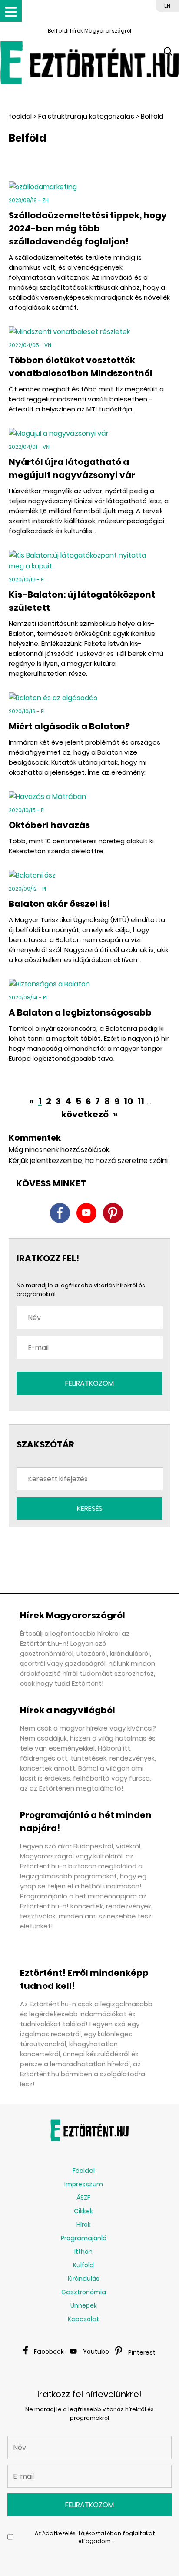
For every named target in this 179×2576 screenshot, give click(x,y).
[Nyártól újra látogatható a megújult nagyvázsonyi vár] (89, 433)
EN (167, 6)
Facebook (49, 2352)
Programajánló (84, 2238)
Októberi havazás (49, 825)
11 (141, 1101)
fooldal (20, 116)
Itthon (83, 2252)
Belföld (152, 116)
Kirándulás (84, 2279)
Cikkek (83, 2211)
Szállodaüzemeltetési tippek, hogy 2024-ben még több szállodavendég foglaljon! (88, 228)
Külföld (83, 2265)
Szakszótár (45, 1444)
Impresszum (84, 2184)
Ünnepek (84, 2305)
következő (86, 1114)
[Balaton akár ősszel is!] (89, 875)
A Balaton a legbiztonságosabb (80, 1012)
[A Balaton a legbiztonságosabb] (89, 984)
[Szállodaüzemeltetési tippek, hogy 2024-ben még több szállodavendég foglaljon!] (89, 187)
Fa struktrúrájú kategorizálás (86, 116)
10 (128, 1101)
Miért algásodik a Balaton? (69, 726)
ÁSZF (83, 2198)
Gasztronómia (84, 2292)
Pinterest (142, 2352)
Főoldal (84, 2171)
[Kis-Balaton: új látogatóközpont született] (89, 561)
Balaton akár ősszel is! (59, 904)
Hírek (84, 2225)
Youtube (96, 2352)
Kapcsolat (83, 2319)
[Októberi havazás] (89, 797)
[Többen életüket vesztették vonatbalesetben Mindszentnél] (89, 332)
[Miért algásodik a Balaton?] (89, 698)
